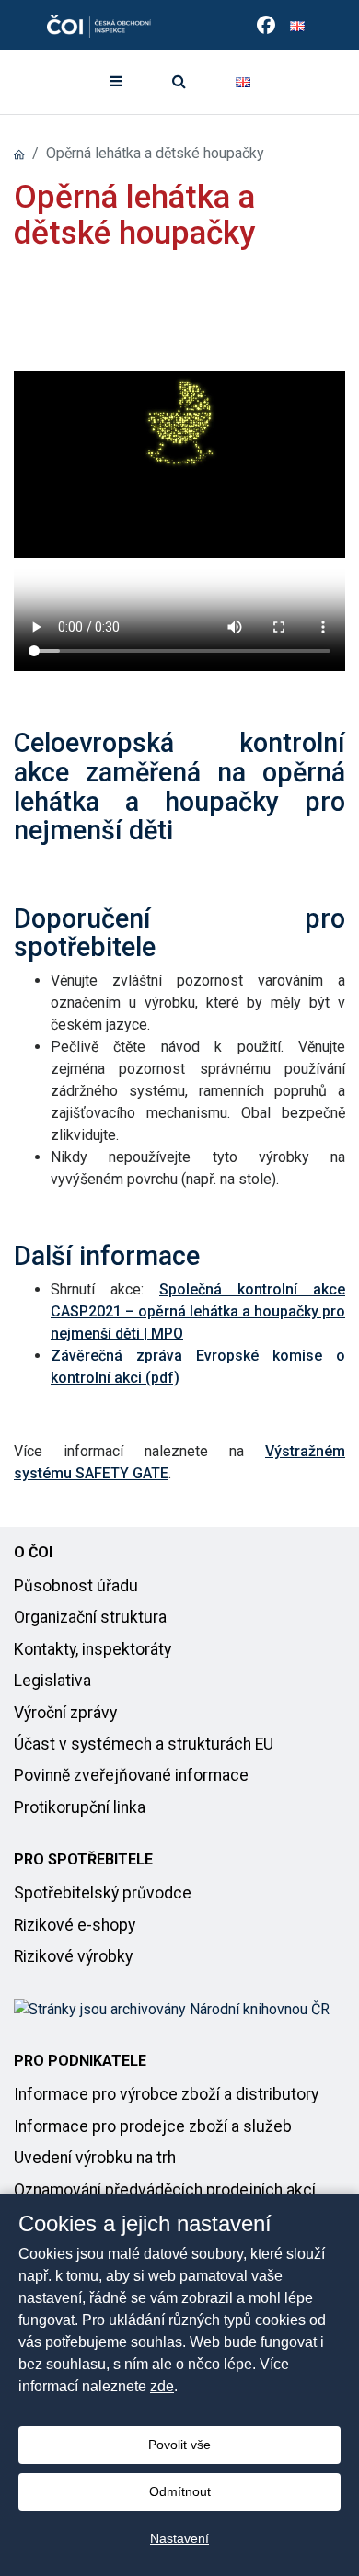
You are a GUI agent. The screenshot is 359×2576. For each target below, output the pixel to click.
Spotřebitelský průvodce (103, 1893)
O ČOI (33, 1552)
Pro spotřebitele (83, 1859)
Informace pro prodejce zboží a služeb (153, 2126)
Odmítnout (180, 2491)
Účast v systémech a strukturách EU (144, 1744)
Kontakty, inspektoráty (93, 1649)
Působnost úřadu (76, 1586)
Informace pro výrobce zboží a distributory (166, 2094)
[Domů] (19, 153)
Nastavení (179, 2538)
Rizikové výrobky (73, 1956)
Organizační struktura (90, 1617)
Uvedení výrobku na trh (95, 2158)
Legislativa (52, 1681)
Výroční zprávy (65, 1713)
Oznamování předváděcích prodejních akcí (165, 2190)
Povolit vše (179, 2445)
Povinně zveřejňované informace (131, 1775)
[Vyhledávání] (179, 82)
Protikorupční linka (80, 1807)
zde (162, 2386)
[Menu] (116, 82)
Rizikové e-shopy (75, 1925)
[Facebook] (266, 25)
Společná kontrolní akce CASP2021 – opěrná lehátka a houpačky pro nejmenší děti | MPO (198, 1311)
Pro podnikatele (80, 2061)
